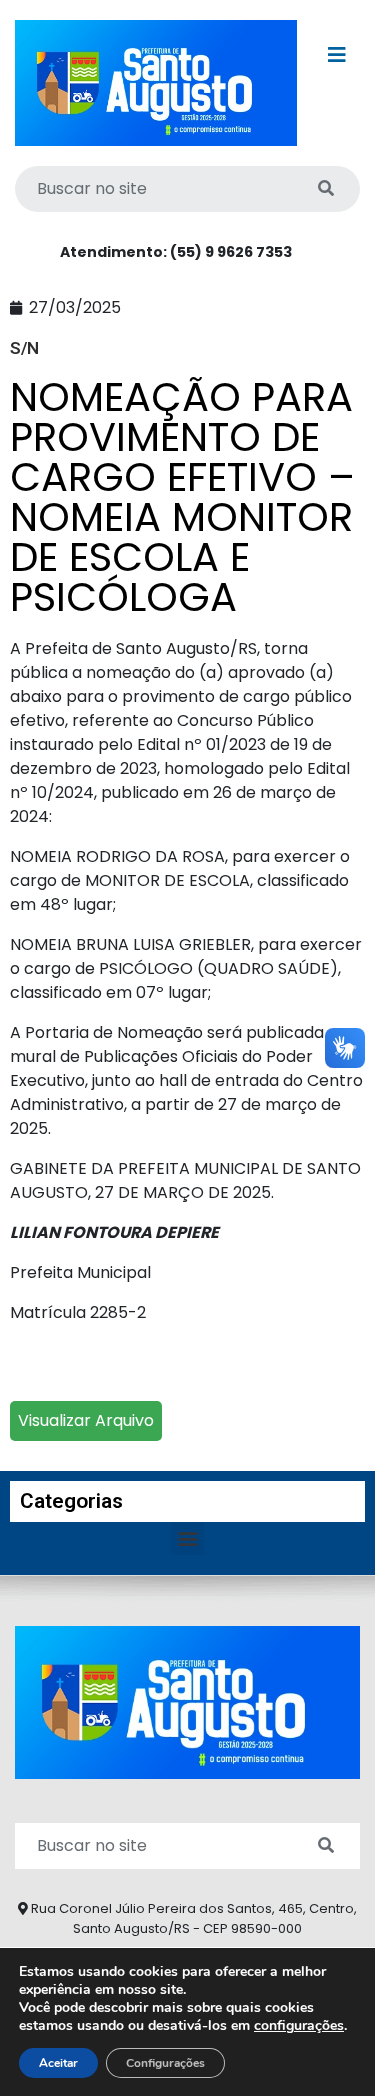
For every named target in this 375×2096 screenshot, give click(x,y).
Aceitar (58, 2063)
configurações (299, 2026)
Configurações (165, 2063)
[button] (187, 1538)
